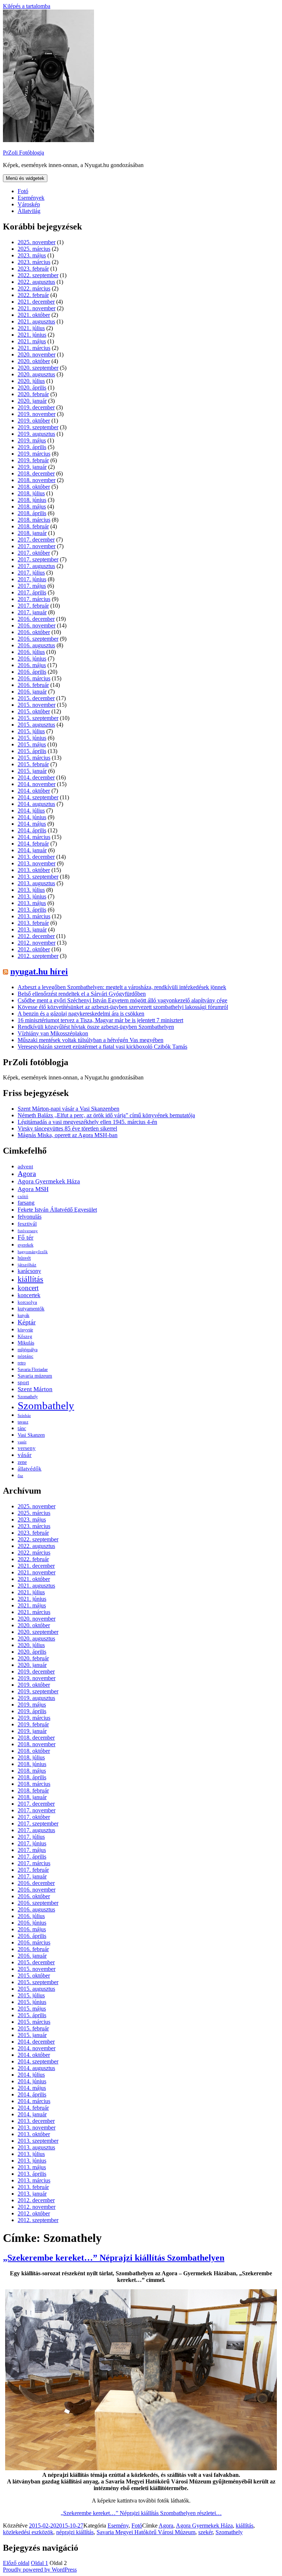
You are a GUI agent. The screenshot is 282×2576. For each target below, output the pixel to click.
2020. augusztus (36, 374)
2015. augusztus (36, 725)
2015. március (34, 758)
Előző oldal (16, 2563)
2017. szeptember (38, 559)
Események (31, 198)
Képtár (27, 1322)
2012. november (37, 943)
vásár (25, 1455)
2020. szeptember (38, 368)
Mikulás (26, 1343)
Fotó (23, 191)
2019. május (32, 440)
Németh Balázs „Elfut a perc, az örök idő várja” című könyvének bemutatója (106, 1115)
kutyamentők (31, 1309)
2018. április (32, 513)
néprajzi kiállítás (75, 2532)
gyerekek (26, 1245)
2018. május (32, 506)
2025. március (34, 249)
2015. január (32, 771)
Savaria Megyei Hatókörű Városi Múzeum (146, 2532)
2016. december (36, 619)
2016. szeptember (38, 639)
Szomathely (28, 1397)
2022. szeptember (38, 275)
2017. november (37, 546)
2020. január (32, 401)
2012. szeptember (38, 956)
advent (25, 1166)
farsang (26, 1203)
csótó (23, 1196)
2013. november (37, 863)
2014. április (32, 830)
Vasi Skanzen (31, 1435)
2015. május (32, 744)
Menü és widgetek (25, 178)
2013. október (34, 870)
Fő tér (26, 1237)
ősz (20, 1476)
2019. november (37, 414)
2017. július (31, 573)
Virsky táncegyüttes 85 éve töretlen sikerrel (67, 1128)
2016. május (32, 665)
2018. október (34, 487)
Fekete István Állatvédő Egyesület (57, 1210)
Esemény (118, 2526)
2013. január (32, 929)
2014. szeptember (38, 797)
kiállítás (30, 1279)
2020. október (34, 361)
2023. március (34, 262)
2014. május (32, 824)
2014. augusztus (36, 804)
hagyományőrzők (33, 1252)
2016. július (31, 652)
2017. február (33, 606)
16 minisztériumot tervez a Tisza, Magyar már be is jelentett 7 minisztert (100, 1020)
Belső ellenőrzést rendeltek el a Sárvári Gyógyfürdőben (82, 994)
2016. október (34, 632)
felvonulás (30, 1217)
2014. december (36, 777)
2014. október (34, 791)
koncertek (29, 1295)
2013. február (33, 923)
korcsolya (27, 1302)
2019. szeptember (38, 427)
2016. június (32, 659)
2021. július (31, 328)
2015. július (31, 731)
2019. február (33, 460)
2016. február (33, 685)
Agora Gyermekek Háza (49, 1181)
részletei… (141, 2513)
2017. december (36, 540)
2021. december (36, 302)
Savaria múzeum (35, 1376)
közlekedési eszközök (28, 2532)
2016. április (32, 672)
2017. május (32, 586)
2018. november (37, 480)
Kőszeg (25, 1336)
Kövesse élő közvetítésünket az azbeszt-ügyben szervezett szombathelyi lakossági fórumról (123, 1007)
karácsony (29, 1271)
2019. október (34, 421)
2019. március (34, 454)
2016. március (34, 678)
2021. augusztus (36, 321)
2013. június (32, 896)
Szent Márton (35, 1389)
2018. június (32, 500)
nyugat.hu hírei (39, 972)
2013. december (36, 857)
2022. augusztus (36, 282)
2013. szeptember (38, 877)
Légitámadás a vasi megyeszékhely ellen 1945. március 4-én (87, 1122)
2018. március (34, 520)
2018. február (33, 526)
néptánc (26, 1356)
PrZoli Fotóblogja (23, 153)
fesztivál (27, 1224)
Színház (24, 1415)
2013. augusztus (36, 883)
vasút (22, 1442)
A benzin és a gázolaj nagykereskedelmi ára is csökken (81, 1014)
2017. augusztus (36, 566)
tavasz (23, 1422)
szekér (205, 2532)
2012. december (36, 936)
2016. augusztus (36, 645)
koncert (28, 1288)
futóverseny (28, 1231)
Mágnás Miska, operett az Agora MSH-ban (68, 1135)
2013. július (31, 890)
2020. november (37, 354)
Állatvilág (29, 211)
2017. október (34, 553)
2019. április (32, 447)
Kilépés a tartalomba (27, 6)
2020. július (31, 381)
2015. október (34, 711)
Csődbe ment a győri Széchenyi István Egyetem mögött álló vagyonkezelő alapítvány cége (122, 1000)
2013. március (34, 916)
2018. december (36, 473)
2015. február (33, 764)
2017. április (32, 592)
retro (22, 1363)
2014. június (32, 817)
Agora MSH (33, 1189)
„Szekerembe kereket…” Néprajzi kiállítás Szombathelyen (114, 2258)
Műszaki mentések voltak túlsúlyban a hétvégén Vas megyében (91, 1040)
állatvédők (30, 1468)
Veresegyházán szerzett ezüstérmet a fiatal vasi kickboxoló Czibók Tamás (102, 1047)
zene (22, 1462)
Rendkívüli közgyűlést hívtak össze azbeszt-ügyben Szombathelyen (96, 1027)
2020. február (33, 394)
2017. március (34, 599)
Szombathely (46, 1405)
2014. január (32, 850)
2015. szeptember (38, 718)
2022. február (33, 295)
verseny (27, 1448)
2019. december (36, 407)
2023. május (32, 255)
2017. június (32, 579)
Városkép (29, 204)
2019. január (32, 467)
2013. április (32, 910)
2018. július (31, 493)
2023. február (33, 269)
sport (23, 1382)
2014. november (37, 784)
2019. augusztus (36, 434)
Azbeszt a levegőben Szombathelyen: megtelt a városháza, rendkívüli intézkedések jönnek (122, 987)
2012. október (34, 949)
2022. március (34, 288)
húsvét (24, 1258)
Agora (27, 1174)
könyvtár (25, 1330)
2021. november (37, 308)
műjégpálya (28, 1350)
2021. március (34, 348)
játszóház (27, 1265)
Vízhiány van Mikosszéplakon (53, 1033)
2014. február (33, 844)
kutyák (23, 1316)
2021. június (32, 335)
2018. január (32, 533)
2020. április (32, 388)
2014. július (31, 811)
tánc (22, 1428)
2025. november (37, 242)
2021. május (32, 341)
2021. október (34, 315)
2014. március (34, 837)
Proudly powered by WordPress (40, 2570)
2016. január (32, 692)
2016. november (37, 625)
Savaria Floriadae (33, 1370)
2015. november (37, 705)
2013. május (32, 903)
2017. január (32, 612)
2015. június (32, 738)
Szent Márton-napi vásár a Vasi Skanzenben (68, 1109)
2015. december (36, 698)
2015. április (32, 751)
